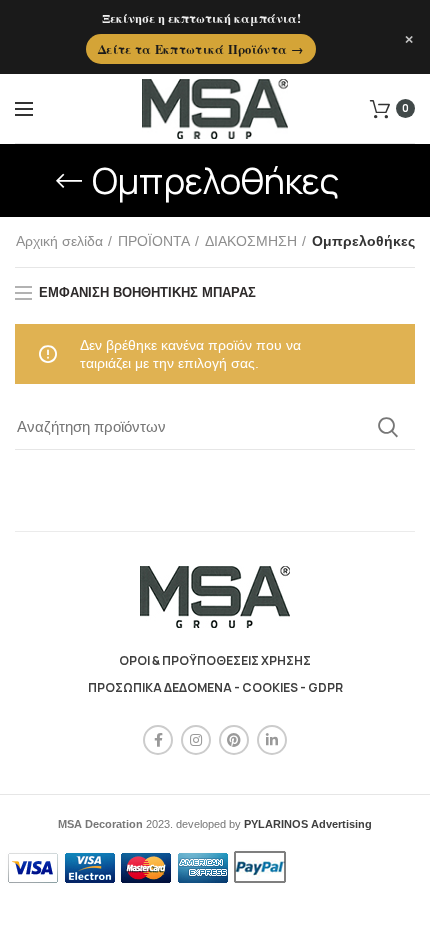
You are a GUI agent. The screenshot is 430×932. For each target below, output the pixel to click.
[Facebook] (158, 740)
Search (388, 427)
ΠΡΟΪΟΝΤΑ (154, 241)
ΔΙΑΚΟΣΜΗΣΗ (251, 241)
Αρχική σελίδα (59, 241)
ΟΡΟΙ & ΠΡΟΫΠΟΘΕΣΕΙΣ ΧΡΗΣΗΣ (215, 660)
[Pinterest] (234, 740)
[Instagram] (196, 740)
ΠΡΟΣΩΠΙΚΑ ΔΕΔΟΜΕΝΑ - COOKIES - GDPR (215, 687)
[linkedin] (272, 740)
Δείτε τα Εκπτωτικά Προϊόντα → (201, 49)
